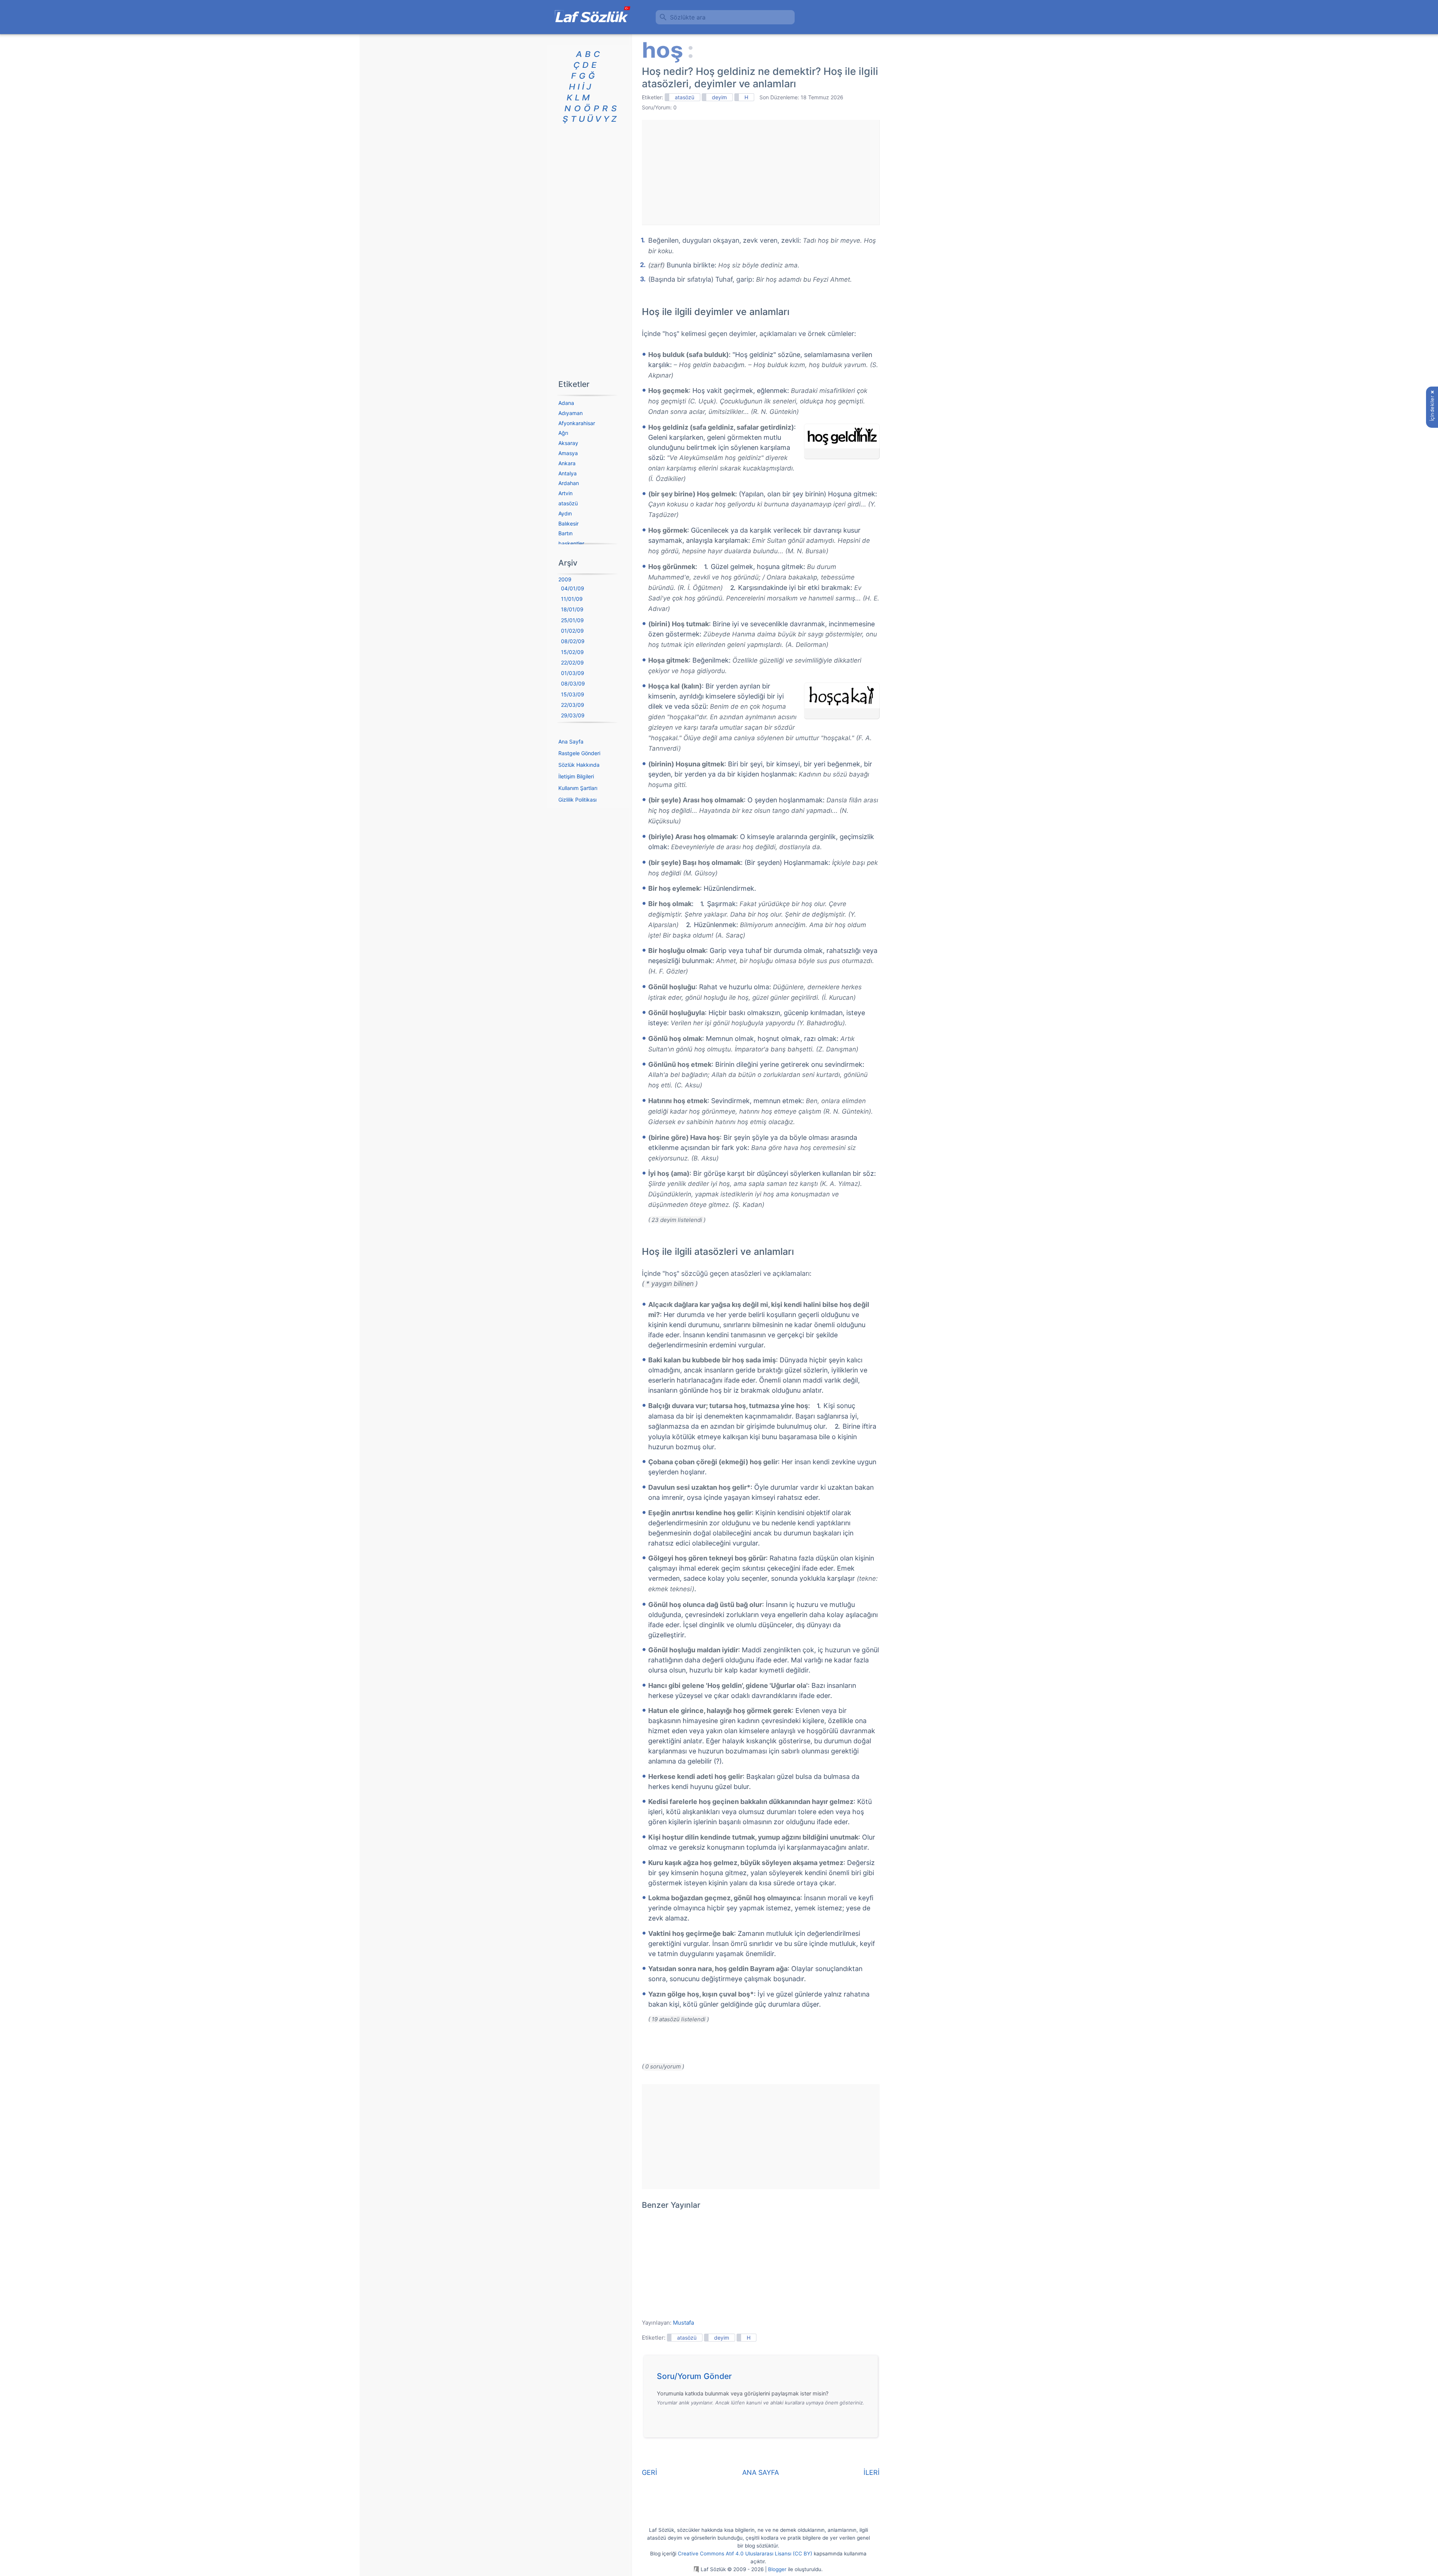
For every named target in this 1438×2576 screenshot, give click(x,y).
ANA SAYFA (761, 2472)
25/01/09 (572, 620)
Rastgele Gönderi (579, 753)
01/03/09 (573, 673)
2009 (565, 579)
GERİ (650, 2472)
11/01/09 (572, 599)
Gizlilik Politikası (577, 800)
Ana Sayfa (571, 741)
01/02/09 (572, 631)
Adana (566, 403)
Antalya (568, 473)
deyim (719, 97)
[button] (763, 2378)
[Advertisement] (761, 172)
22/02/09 (572, 662)
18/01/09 (572, 609)
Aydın (565, 513)
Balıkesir (568, 523)
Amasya (568, 453)
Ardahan (569, 483)
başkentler (571, 543)
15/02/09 (572, 652)
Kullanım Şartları (578, 788)
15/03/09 (573, 694)
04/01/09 (573, 588)
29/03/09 (573, 715)
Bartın (565, 533)
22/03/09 (573, 705)
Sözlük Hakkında (579, 765)
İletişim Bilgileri (576, 776)
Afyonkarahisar (577, 423)
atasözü (685, 97)
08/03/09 (573, 683)
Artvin (565, 493)
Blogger (777, 2569)
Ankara (567, 463)
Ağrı (563, 433)
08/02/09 (573, 641)
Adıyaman (571, 413)
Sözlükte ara (688, 17)
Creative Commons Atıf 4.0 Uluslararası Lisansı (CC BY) (745, 2554)
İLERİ (872, 2472)
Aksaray (568, 443)
